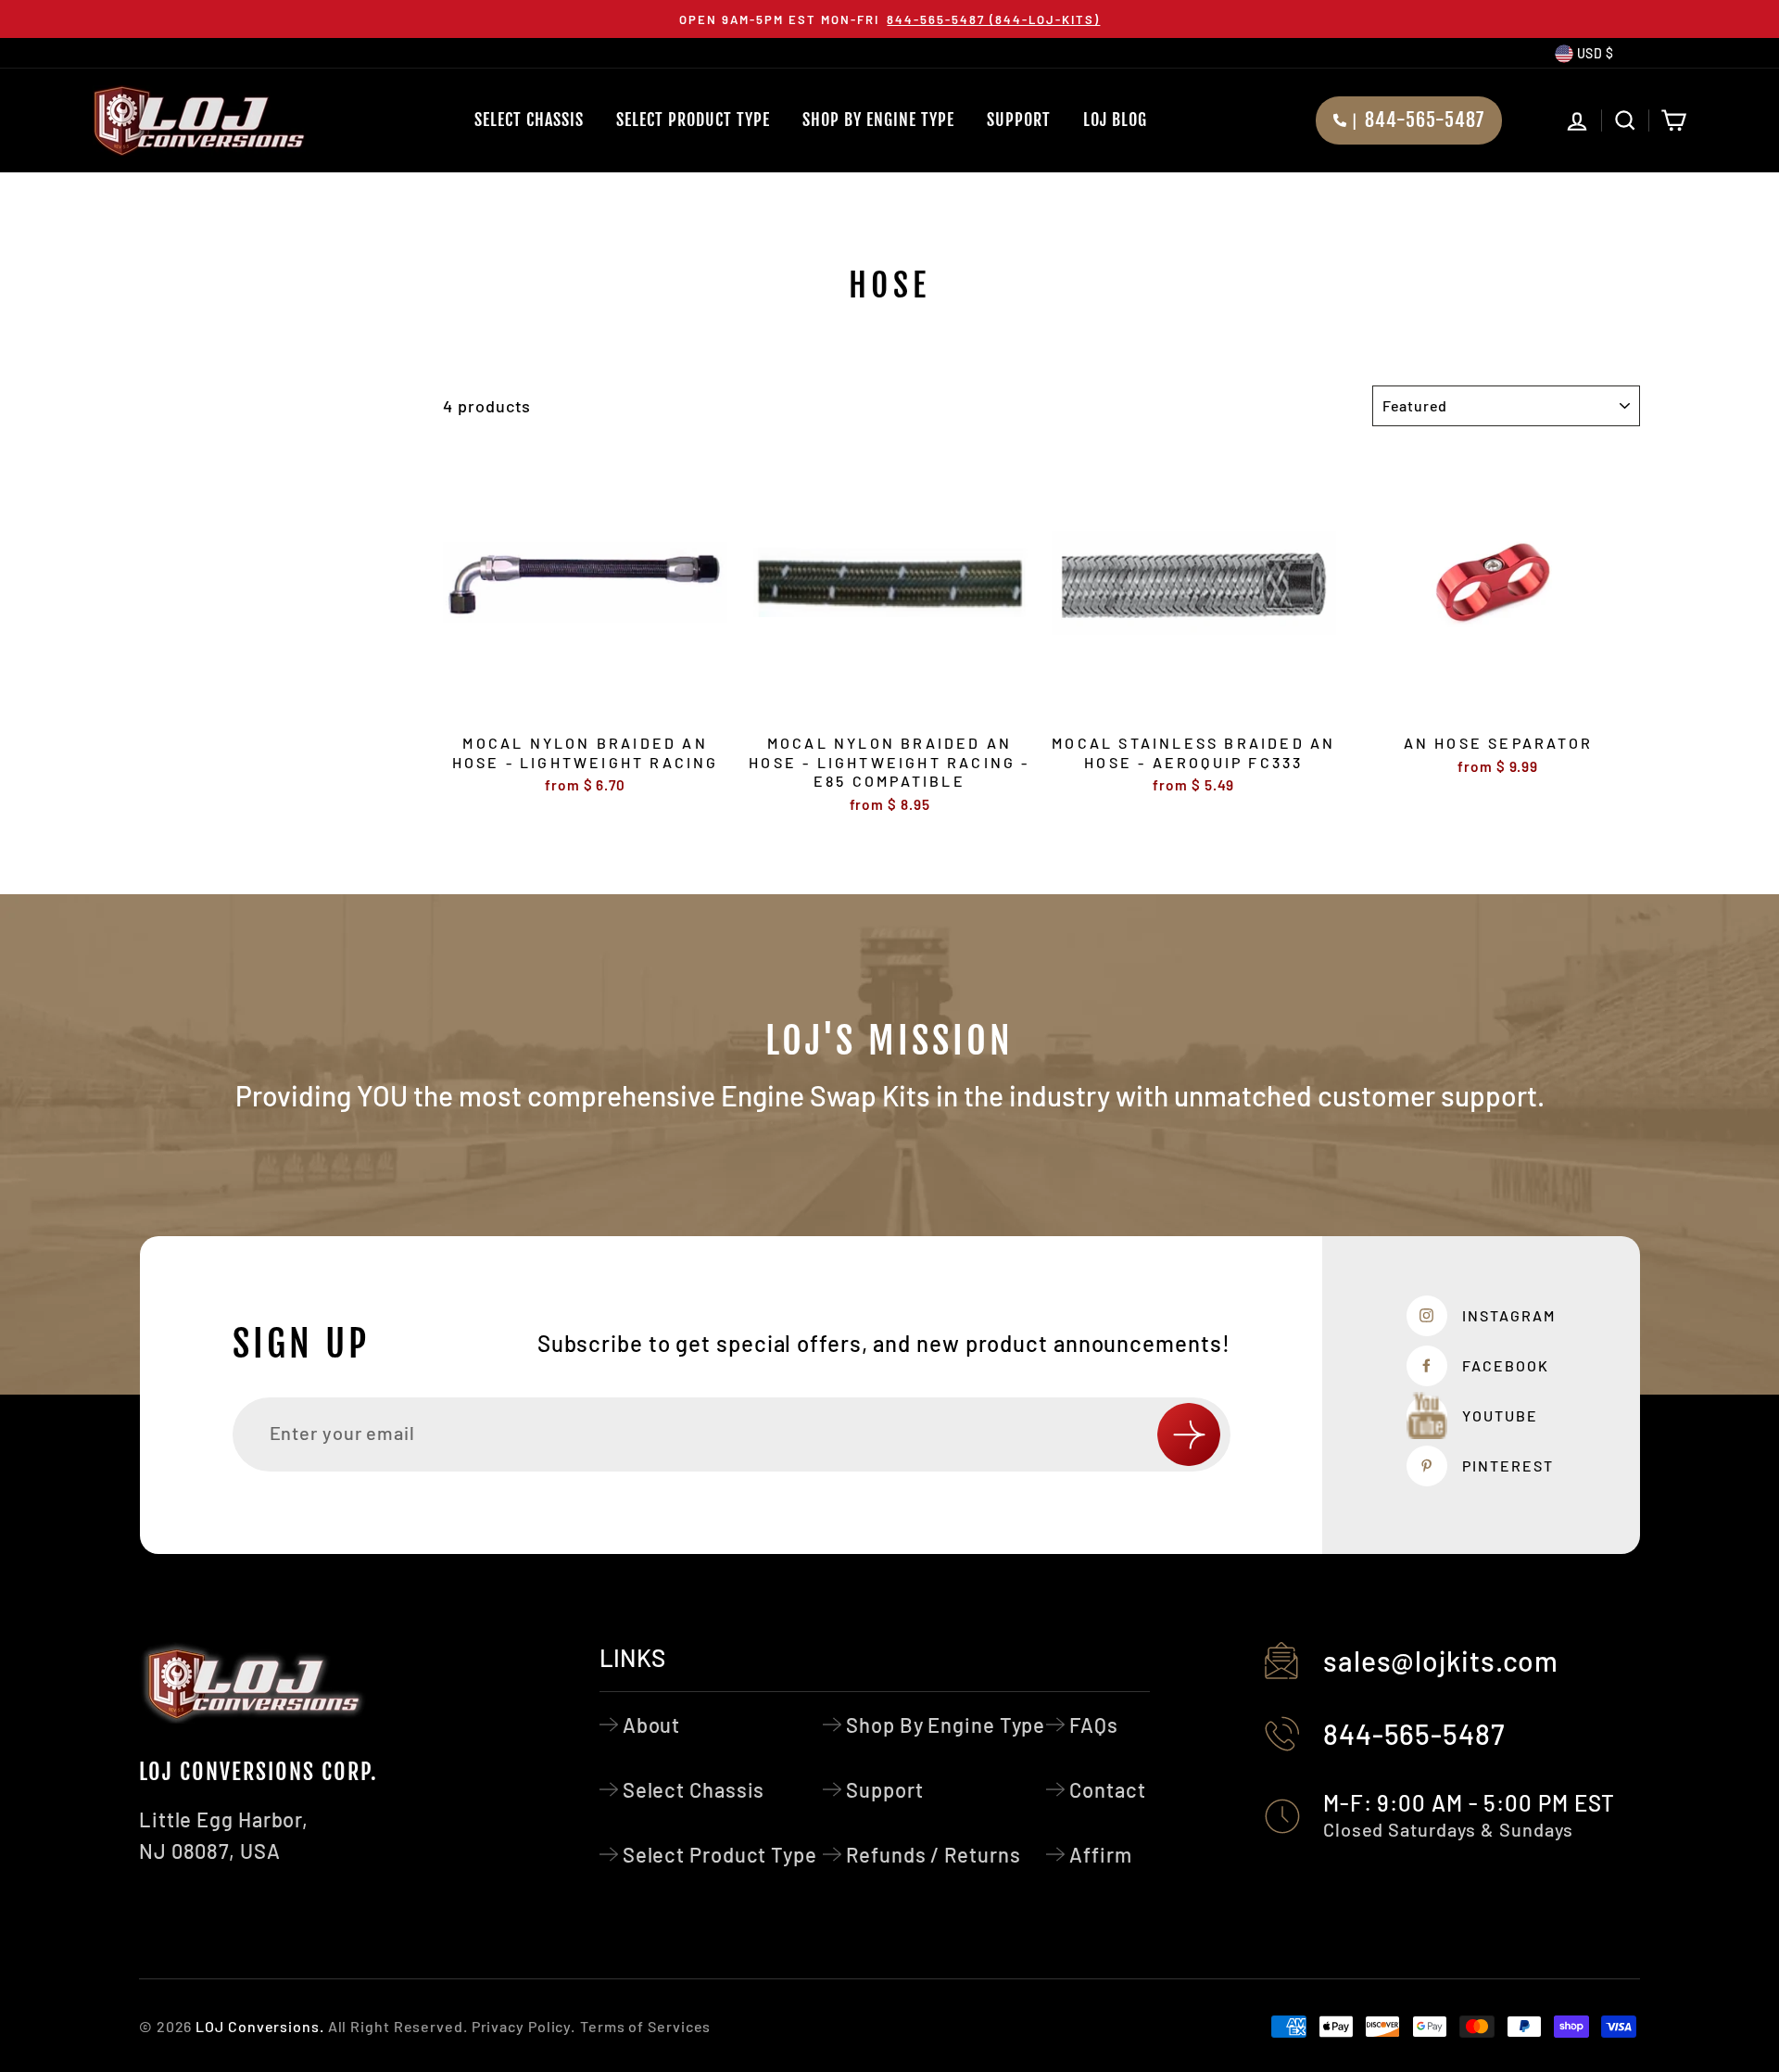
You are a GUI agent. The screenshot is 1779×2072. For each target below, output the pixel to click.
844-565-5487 (1414, 1734)
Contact (1107, 1789)
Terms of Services (645, 2026)
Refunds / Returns (933, 1854)
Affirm (1100, 1854)
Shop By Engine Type (878, 120)
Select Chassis (529, 120)
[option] (889, 19)
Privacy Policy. (524, 2026)
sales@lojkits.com (1441, 1661)
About (652, 1725)
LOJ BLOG (1115, 120)
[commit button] (1189, 1434)
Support (1019, 120)
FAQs (1094, 1725)
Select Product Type (693, 120)
